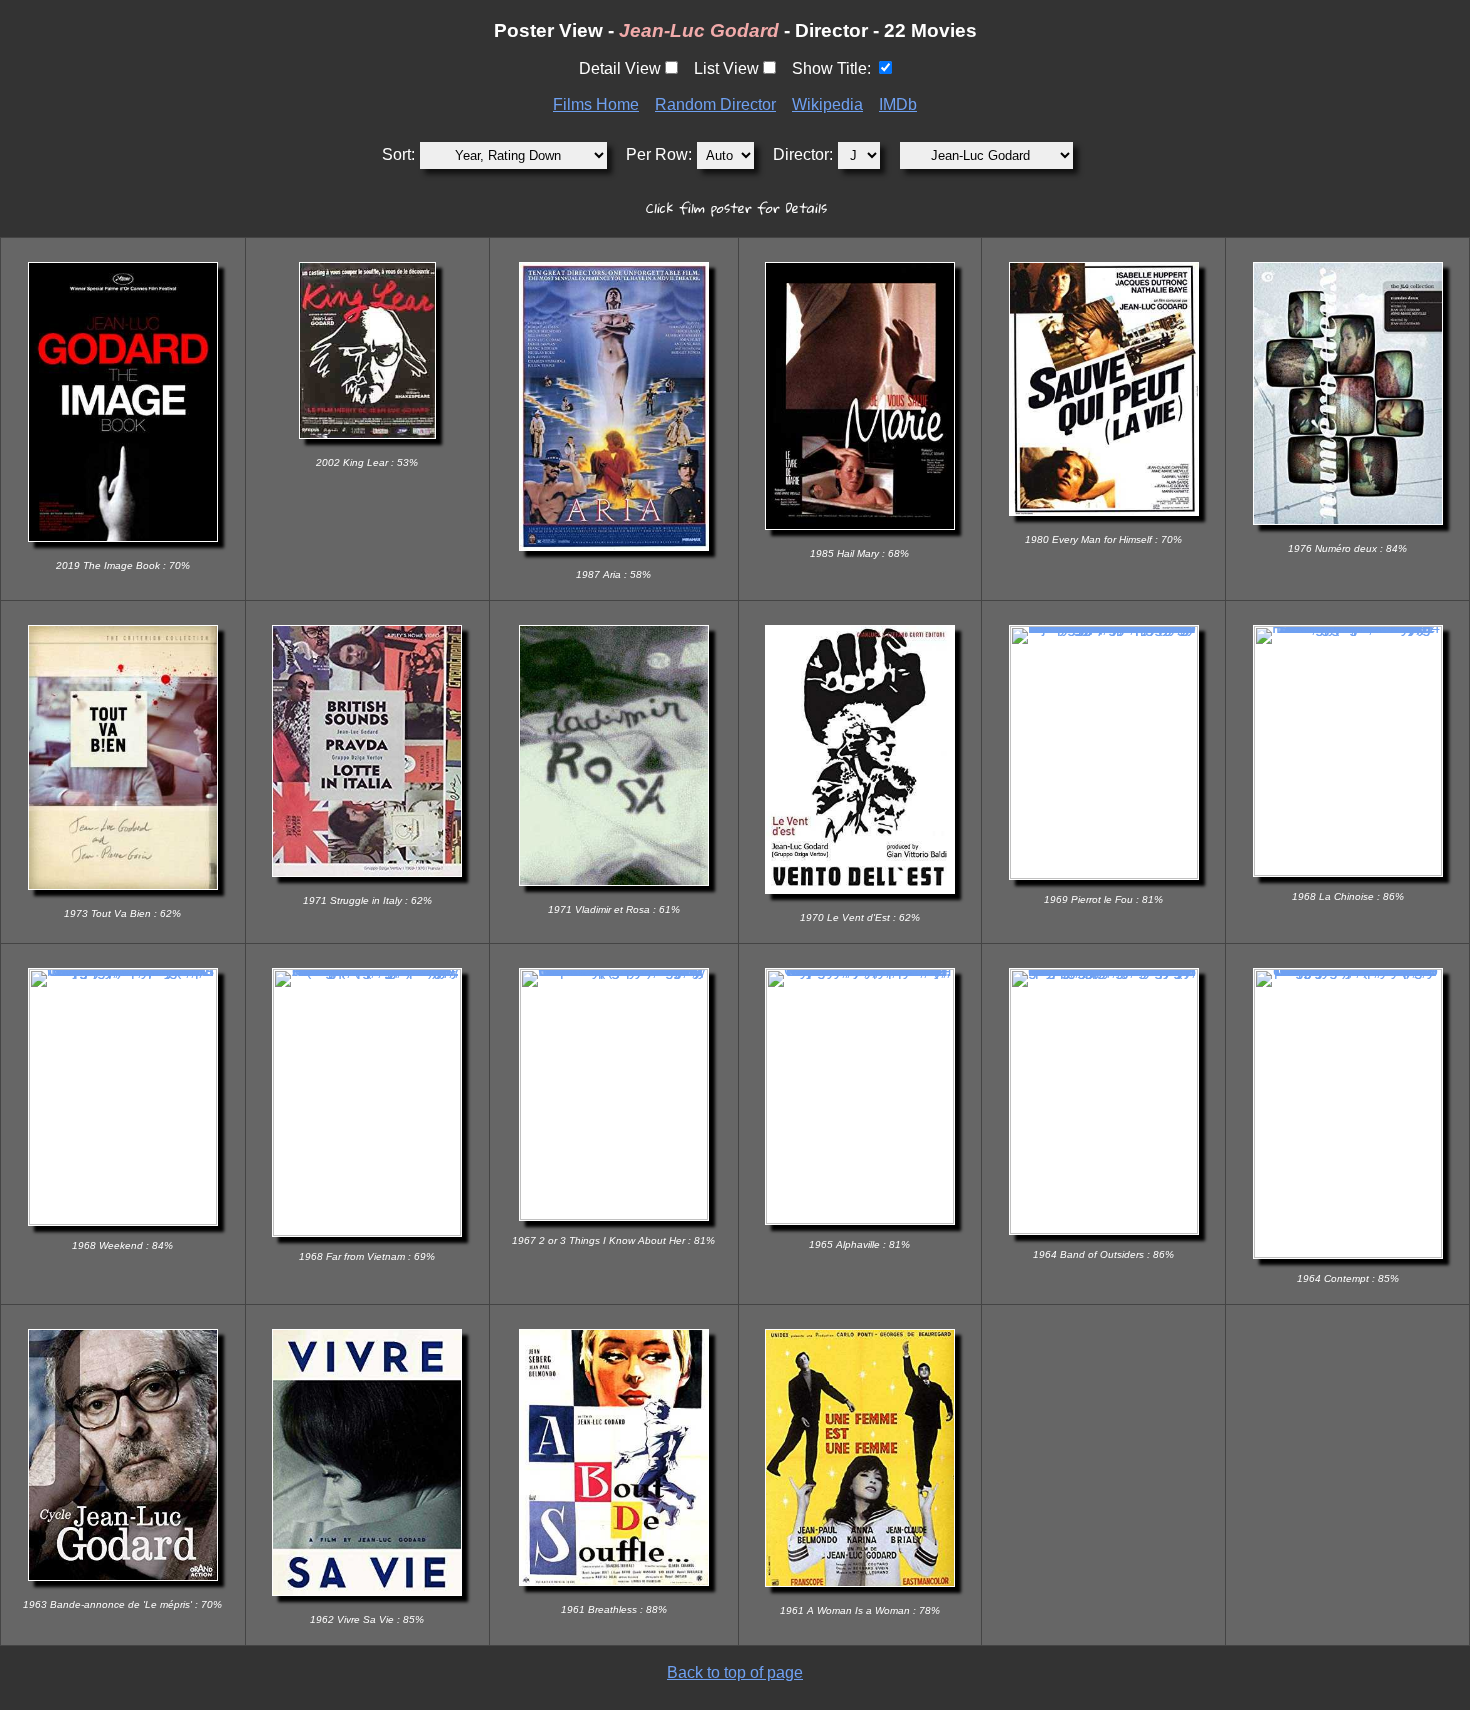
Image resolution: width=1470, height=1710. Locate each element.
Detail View (620, 68)
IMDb (898, 104)
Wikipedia (827, 104)
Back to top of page (735, 1672)
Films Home (596, 104)
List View (726, 68)
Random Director (715, 104)
